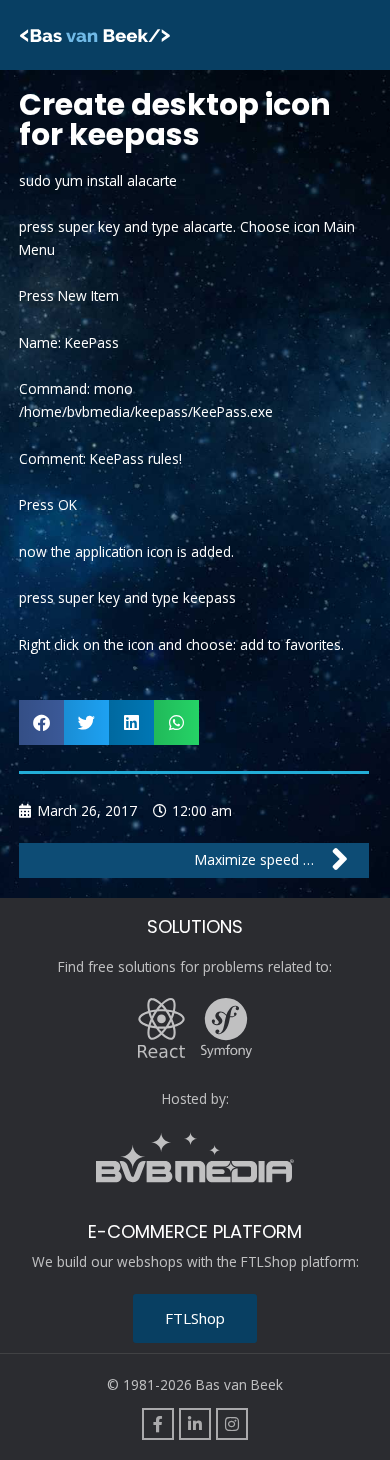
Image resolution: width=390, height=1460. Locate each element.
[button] (41, 722)
